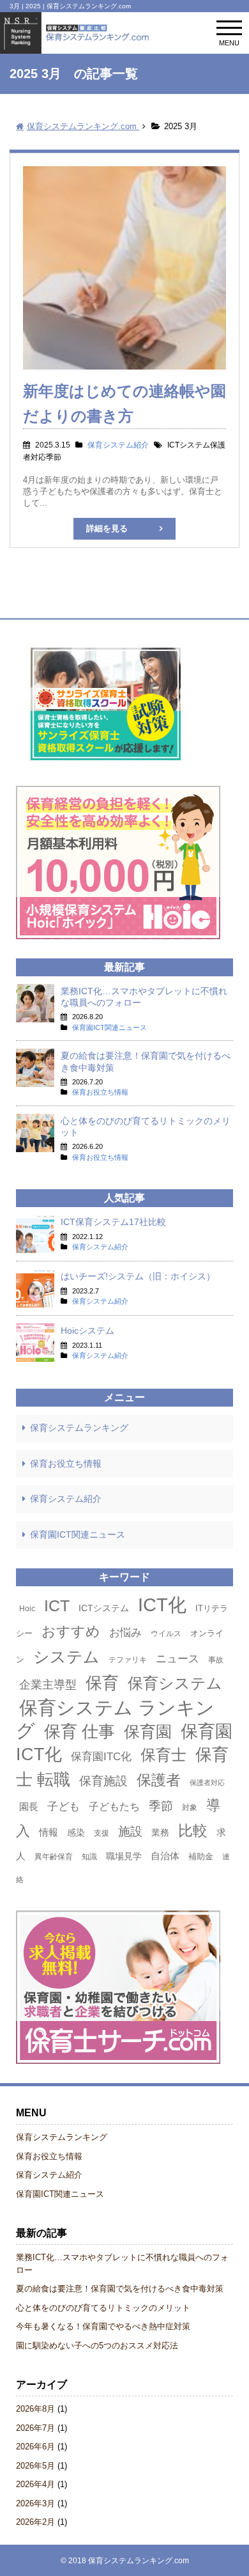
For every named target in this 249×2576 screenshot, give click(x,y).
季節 (161, 1806)
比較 (193, 1831)
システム (66, 1657)
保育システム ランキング (115, 1719)
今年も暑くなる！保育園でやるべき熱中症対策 (103, 2326)
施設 (130, 1831)
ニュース (177, 1659)
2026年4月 (35, 2484)
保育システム (175, 1683)
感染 (76, 1832)
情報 (49, 1832)
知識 (89, 1857)
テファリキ (128, 1660)
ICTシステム (104, 1608)
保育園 (148, 1731)
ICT (57, 1605)
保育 (102, 1683)
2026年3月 (35, 2503)
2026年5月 (35, 2466)
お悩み (125, 1632)
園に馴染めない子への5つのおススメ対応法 (97, 2346)
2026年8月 (35, 2409)
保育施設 (103, 1781)
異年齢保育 (54, 1857)
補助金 (201, 1856)
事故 (216, 1660)
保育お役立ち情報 (66, 1464)
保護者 (159, 1780)
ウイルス (166, 1634)
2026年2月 (35, 2522)
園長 (29, 1807)
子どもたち (114, 1807)
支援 (102, 1833)
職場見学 (124, 1856)
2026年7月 (35, 2428)
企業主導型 (48, 1684)
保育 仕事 (79, 1731)
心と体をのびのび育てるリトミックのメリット (103, 2308)
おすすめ (71, 1631)
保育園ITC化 (101, 1756)
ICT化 (162, 1605)
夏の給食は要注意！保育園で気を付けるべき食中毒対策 (120, 2289)
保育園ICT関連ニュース (78, 1534)
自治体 (165, 1856)
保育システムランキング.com (139, 2560)
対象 (190, 1807)
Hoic (27, 1609)
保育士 (163, 1755)
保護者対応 (207, 1783)
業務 (160, 1832)
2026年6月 (35, 2447)
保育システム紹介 (66, 1499)
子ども (64, 1806)
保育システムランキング (79, 1428)
